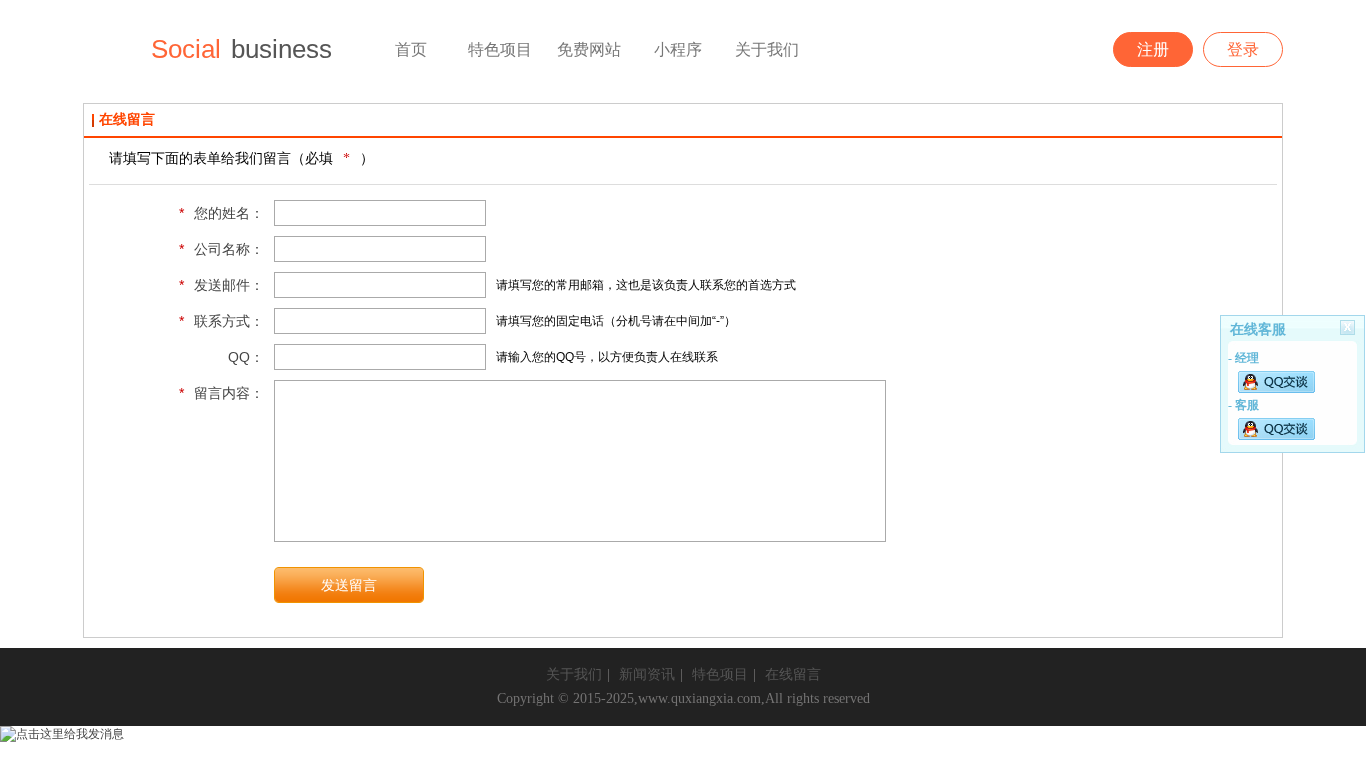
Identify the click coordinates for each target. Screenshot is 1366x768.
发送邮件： (221, 285)
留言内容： (221, 393)
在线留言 (793, 674)
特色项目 (720, 674)
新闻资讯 (647, 674)
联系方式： (221, 321)
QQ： (246, 357)
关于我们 (574, 674)
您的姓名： (221, 213)
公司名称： (221, 249)
